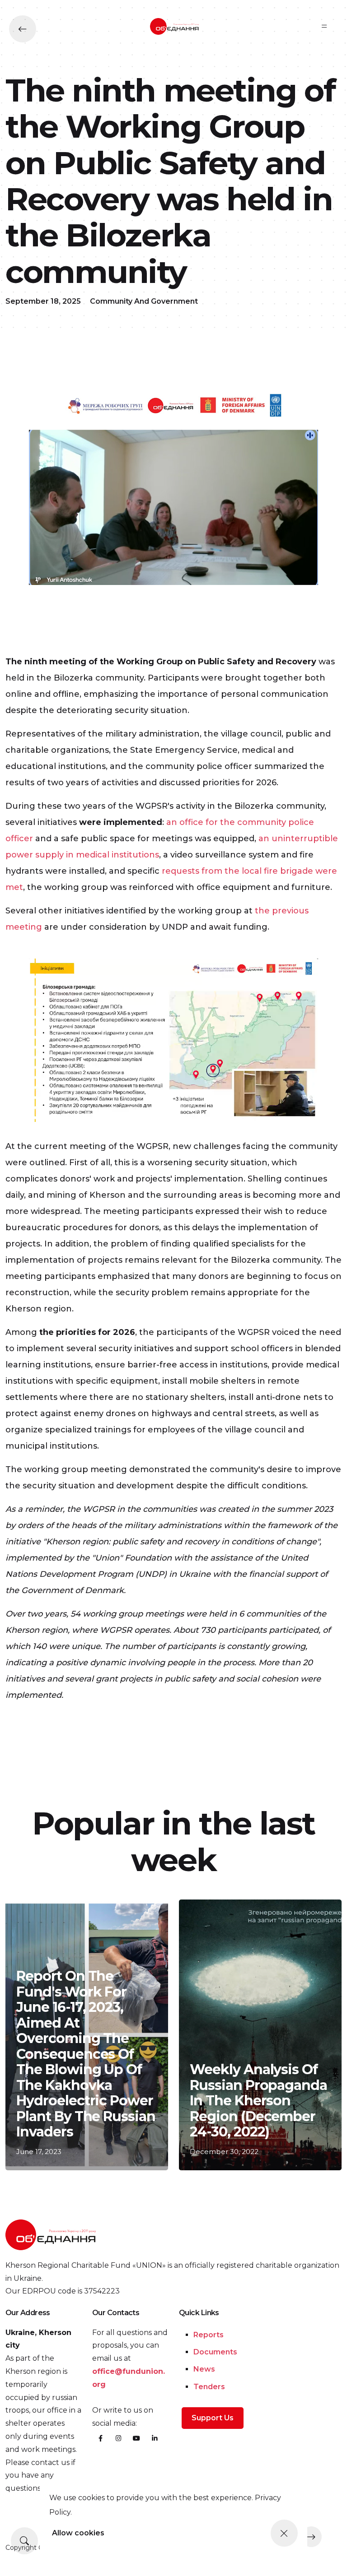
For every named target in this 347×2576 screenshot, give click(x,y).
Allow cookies (78, 2533)
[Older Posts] (311, 2537)
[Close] (284, 2533)
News (204, 2369)
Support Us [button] (213, 2418)
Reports (209, 2335)
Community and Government (144, 301)
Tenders (209, 2387)
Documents (215, 2352)
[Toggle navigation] (324, 26)
